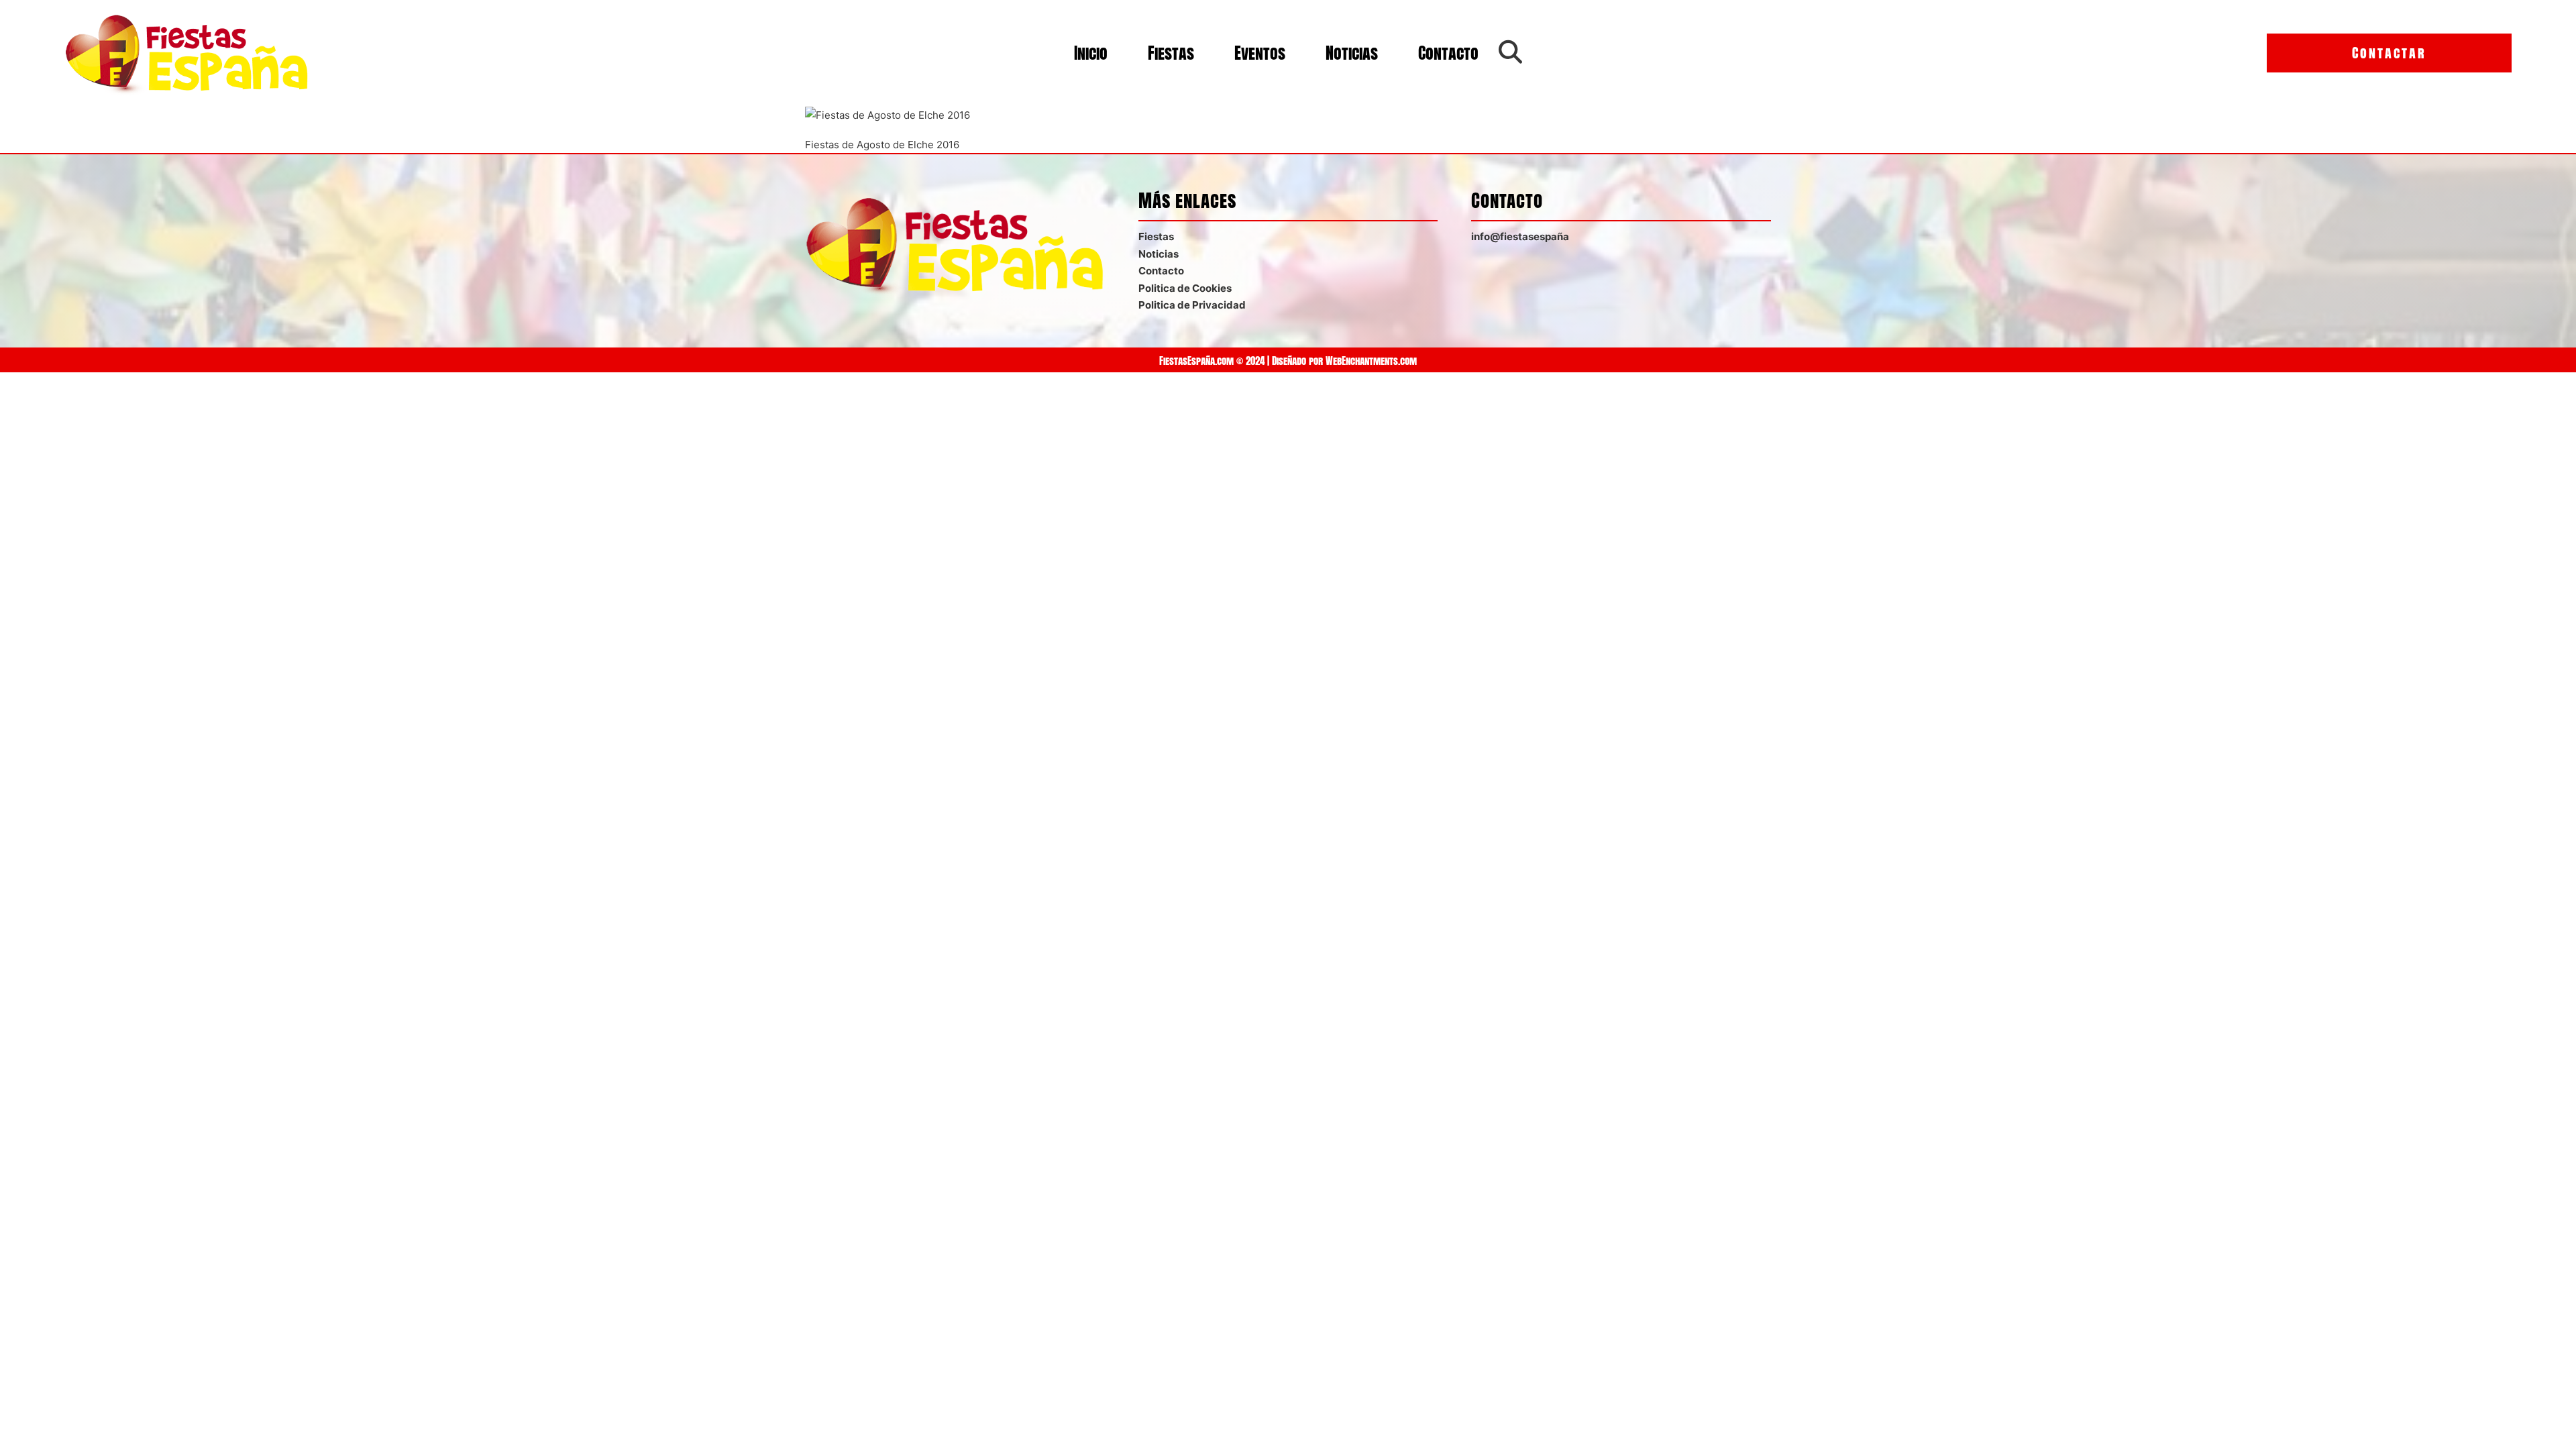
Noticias (1352, 53)
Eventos (1260, 53)
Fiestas (1171, 53)
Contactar (2389, 53)
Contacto (1448, 53)
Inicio (1091, 53)
